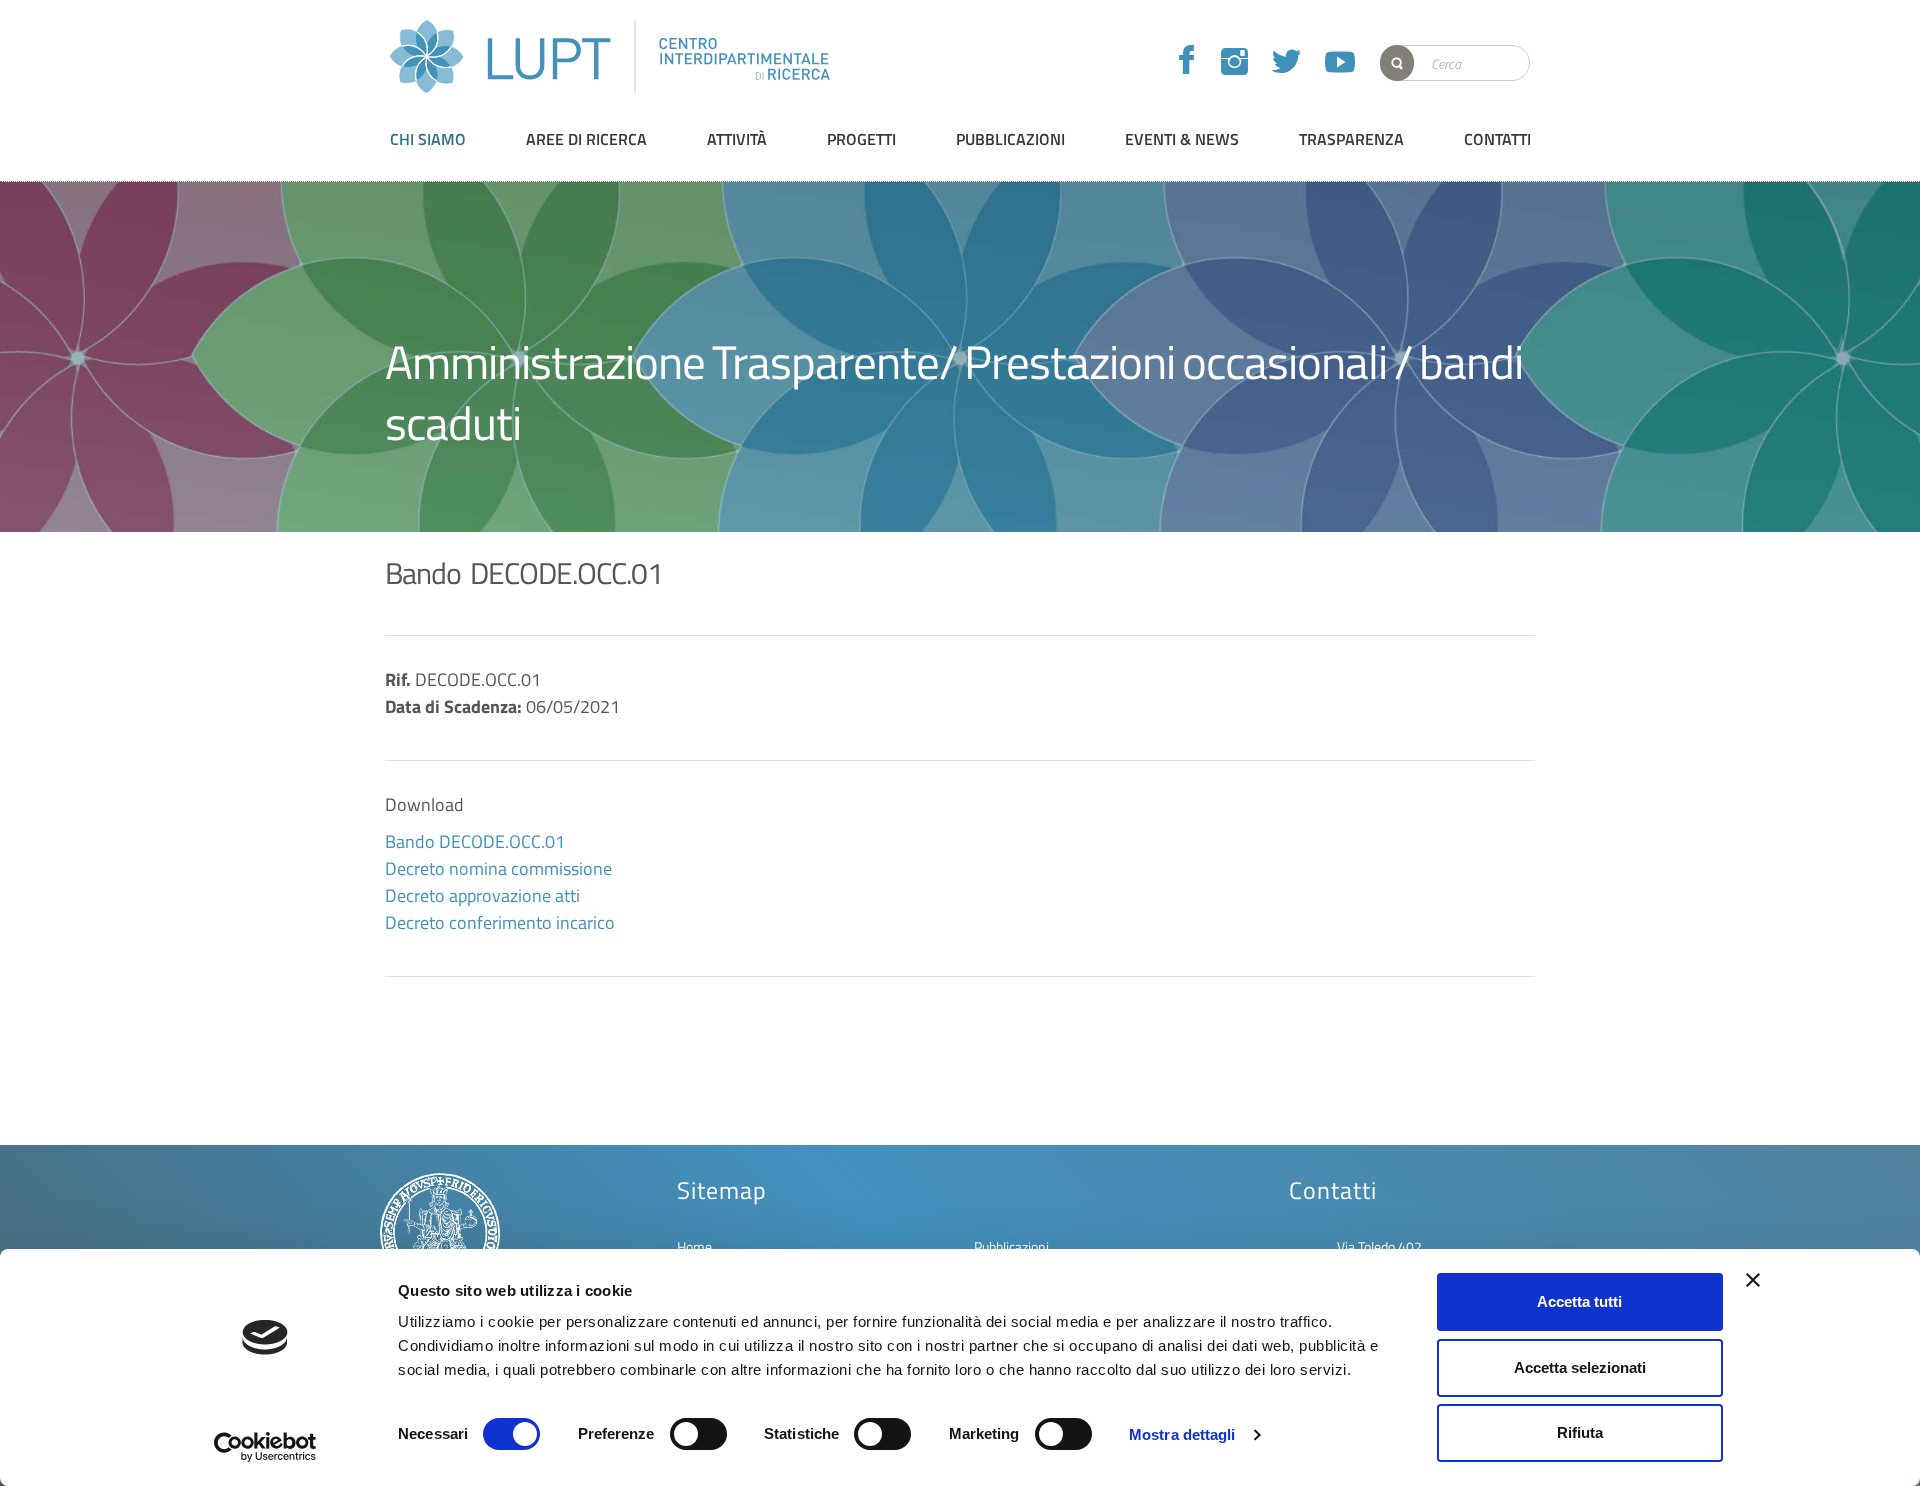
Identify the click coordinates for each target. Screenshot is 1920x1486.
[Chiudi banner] (1753, 1280)
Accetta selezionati (1580, 1367)
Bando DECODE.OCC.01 (475, 841)
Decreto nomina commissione (498, 868)
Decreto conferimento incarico (500, 922)
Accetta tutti (1579, 1301)
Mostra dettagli (1182, 1434)
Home (694, 1246)
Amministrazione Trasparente (662, 361)
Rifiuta (1580, 1432)
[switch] (698, 1434)
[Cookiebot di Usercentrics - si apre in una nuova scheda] (265, 1447)
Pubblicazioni (1011, 1246)
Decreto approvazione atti (482, 895)
